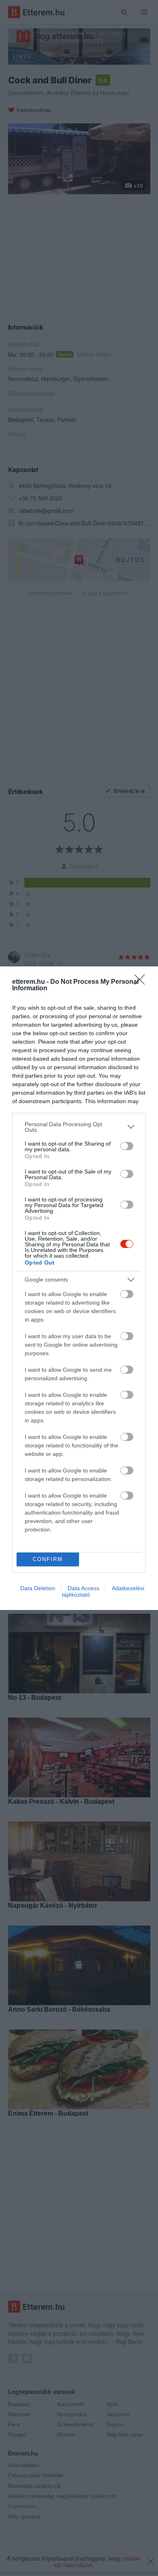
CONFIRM (48, 1559)
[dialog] (79, 1288)
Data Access (83, 1588)
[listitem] (79, 1127)
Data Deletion (38, 1588)
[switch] (127, 1146)
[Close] (142, 982)
